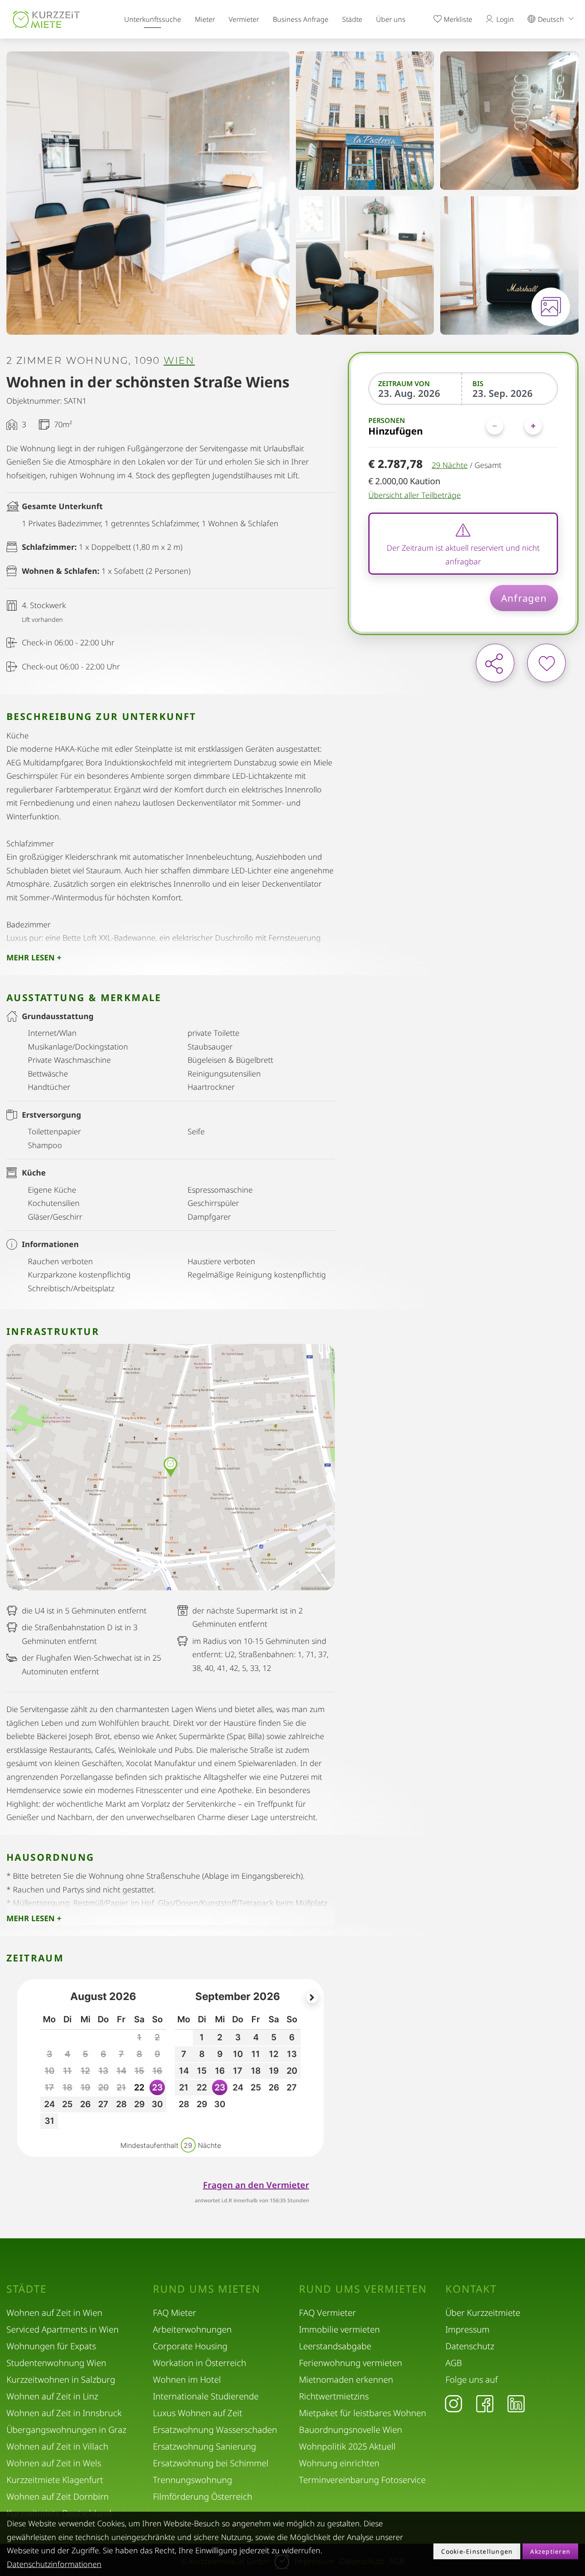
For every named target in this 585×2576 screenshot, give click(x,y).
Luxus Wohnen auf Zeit (198, 2413)
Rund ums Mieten (207, 2289)
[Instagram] (454, 2403)
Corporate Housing (190, 2346)
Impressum (467, 2329)
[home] (46, 19)
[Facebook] (485, 2403)
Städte (352, 19)
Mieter (205, 19)
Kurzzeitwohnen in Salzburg (61, 2380)
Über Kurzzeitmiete (483, 2313)
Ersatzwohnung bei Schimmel (211, 2463)
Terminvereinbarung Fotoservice (362, 2480)
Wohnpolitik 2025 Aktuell (347, 2446)
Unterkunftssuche (153, 19)
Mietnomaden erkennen (346, 2380)
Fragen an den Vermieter (256, 2185)
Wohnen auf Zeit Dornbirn (58, 2497)
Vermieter (244, 19)
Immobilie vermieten (339, 2329)
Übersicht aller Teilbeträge (415, 495)
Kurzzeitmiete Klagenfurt (55, 2480)
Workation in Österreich (200, 2363)
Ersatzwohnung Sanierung (204, 2446)
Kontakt (471, 2289)
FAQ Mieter (175, 2313)
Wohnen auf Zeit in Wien (54, 2313)
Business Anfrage (301, 19)
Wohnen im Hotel (187, 2380)
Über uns (391, 19)
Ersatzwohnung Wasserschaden (215, 2430)
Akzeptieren (550, 2551)
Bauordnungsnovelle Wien (351, 2430)
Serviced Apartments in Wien (63, 2329)
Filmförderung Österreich (203, 2497)
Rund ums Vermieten (363, 2289)
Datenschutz (470, 2346)
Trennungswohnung (193, 2480)
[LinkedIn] (516, 2403)
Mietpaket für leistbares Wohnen (363, 2413)
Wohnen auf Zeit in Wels (54, 2463)
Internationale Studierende (206, 2396)
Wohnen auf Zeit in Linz (52, 2396)
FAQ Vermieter (327, 2313)
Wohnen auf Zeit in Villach (57, 2446)
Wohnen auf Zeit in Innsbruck (64, 2413)
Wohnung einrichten (339, 2463)
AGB (454, 2363)
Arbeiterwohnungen (192, 2329)
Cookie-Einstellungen (477, 2551)
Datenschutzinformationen (54, 2564)
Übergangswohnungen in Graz (66, 2430)
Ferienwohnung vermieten (351, 2363)
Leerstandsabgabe (335, 2346)
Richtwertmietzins (334, 2396)
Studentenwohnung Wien (56, 2363)
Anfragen (524, 598)
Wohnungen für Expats (51, 2346)
